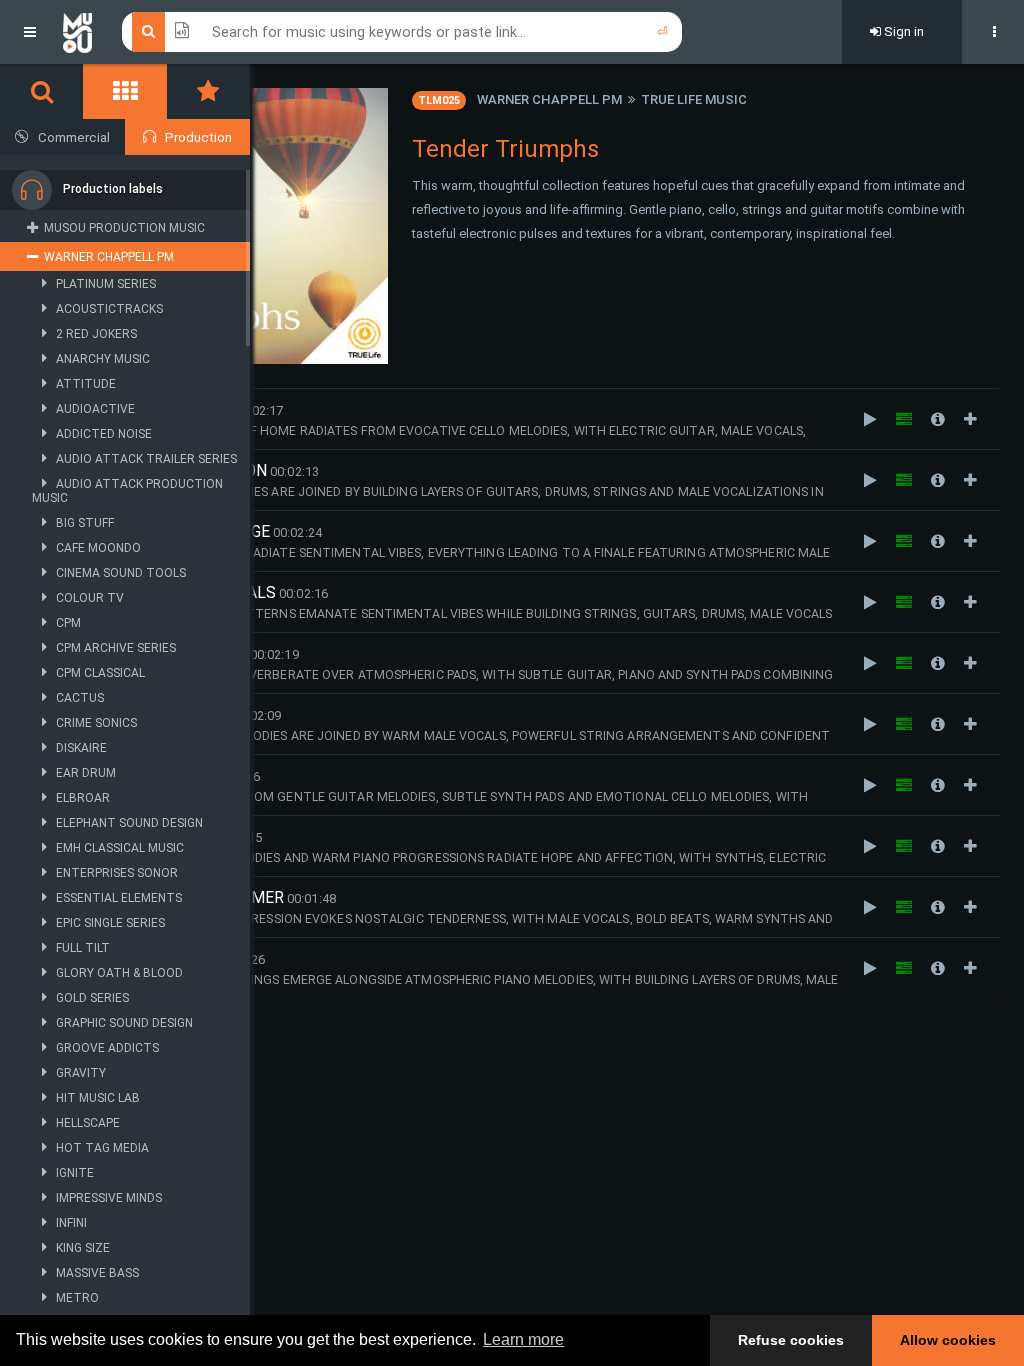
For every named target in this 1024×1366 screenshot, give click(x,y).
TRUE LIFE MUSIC (694, 99)
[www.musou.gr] (77, 32)
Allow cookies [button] (948, 1340)
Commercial (74, 137)
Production (198, 137)
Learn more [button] (523, 1339)
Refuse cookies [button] (791, 1340)
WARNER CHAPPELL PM (549, 99)
